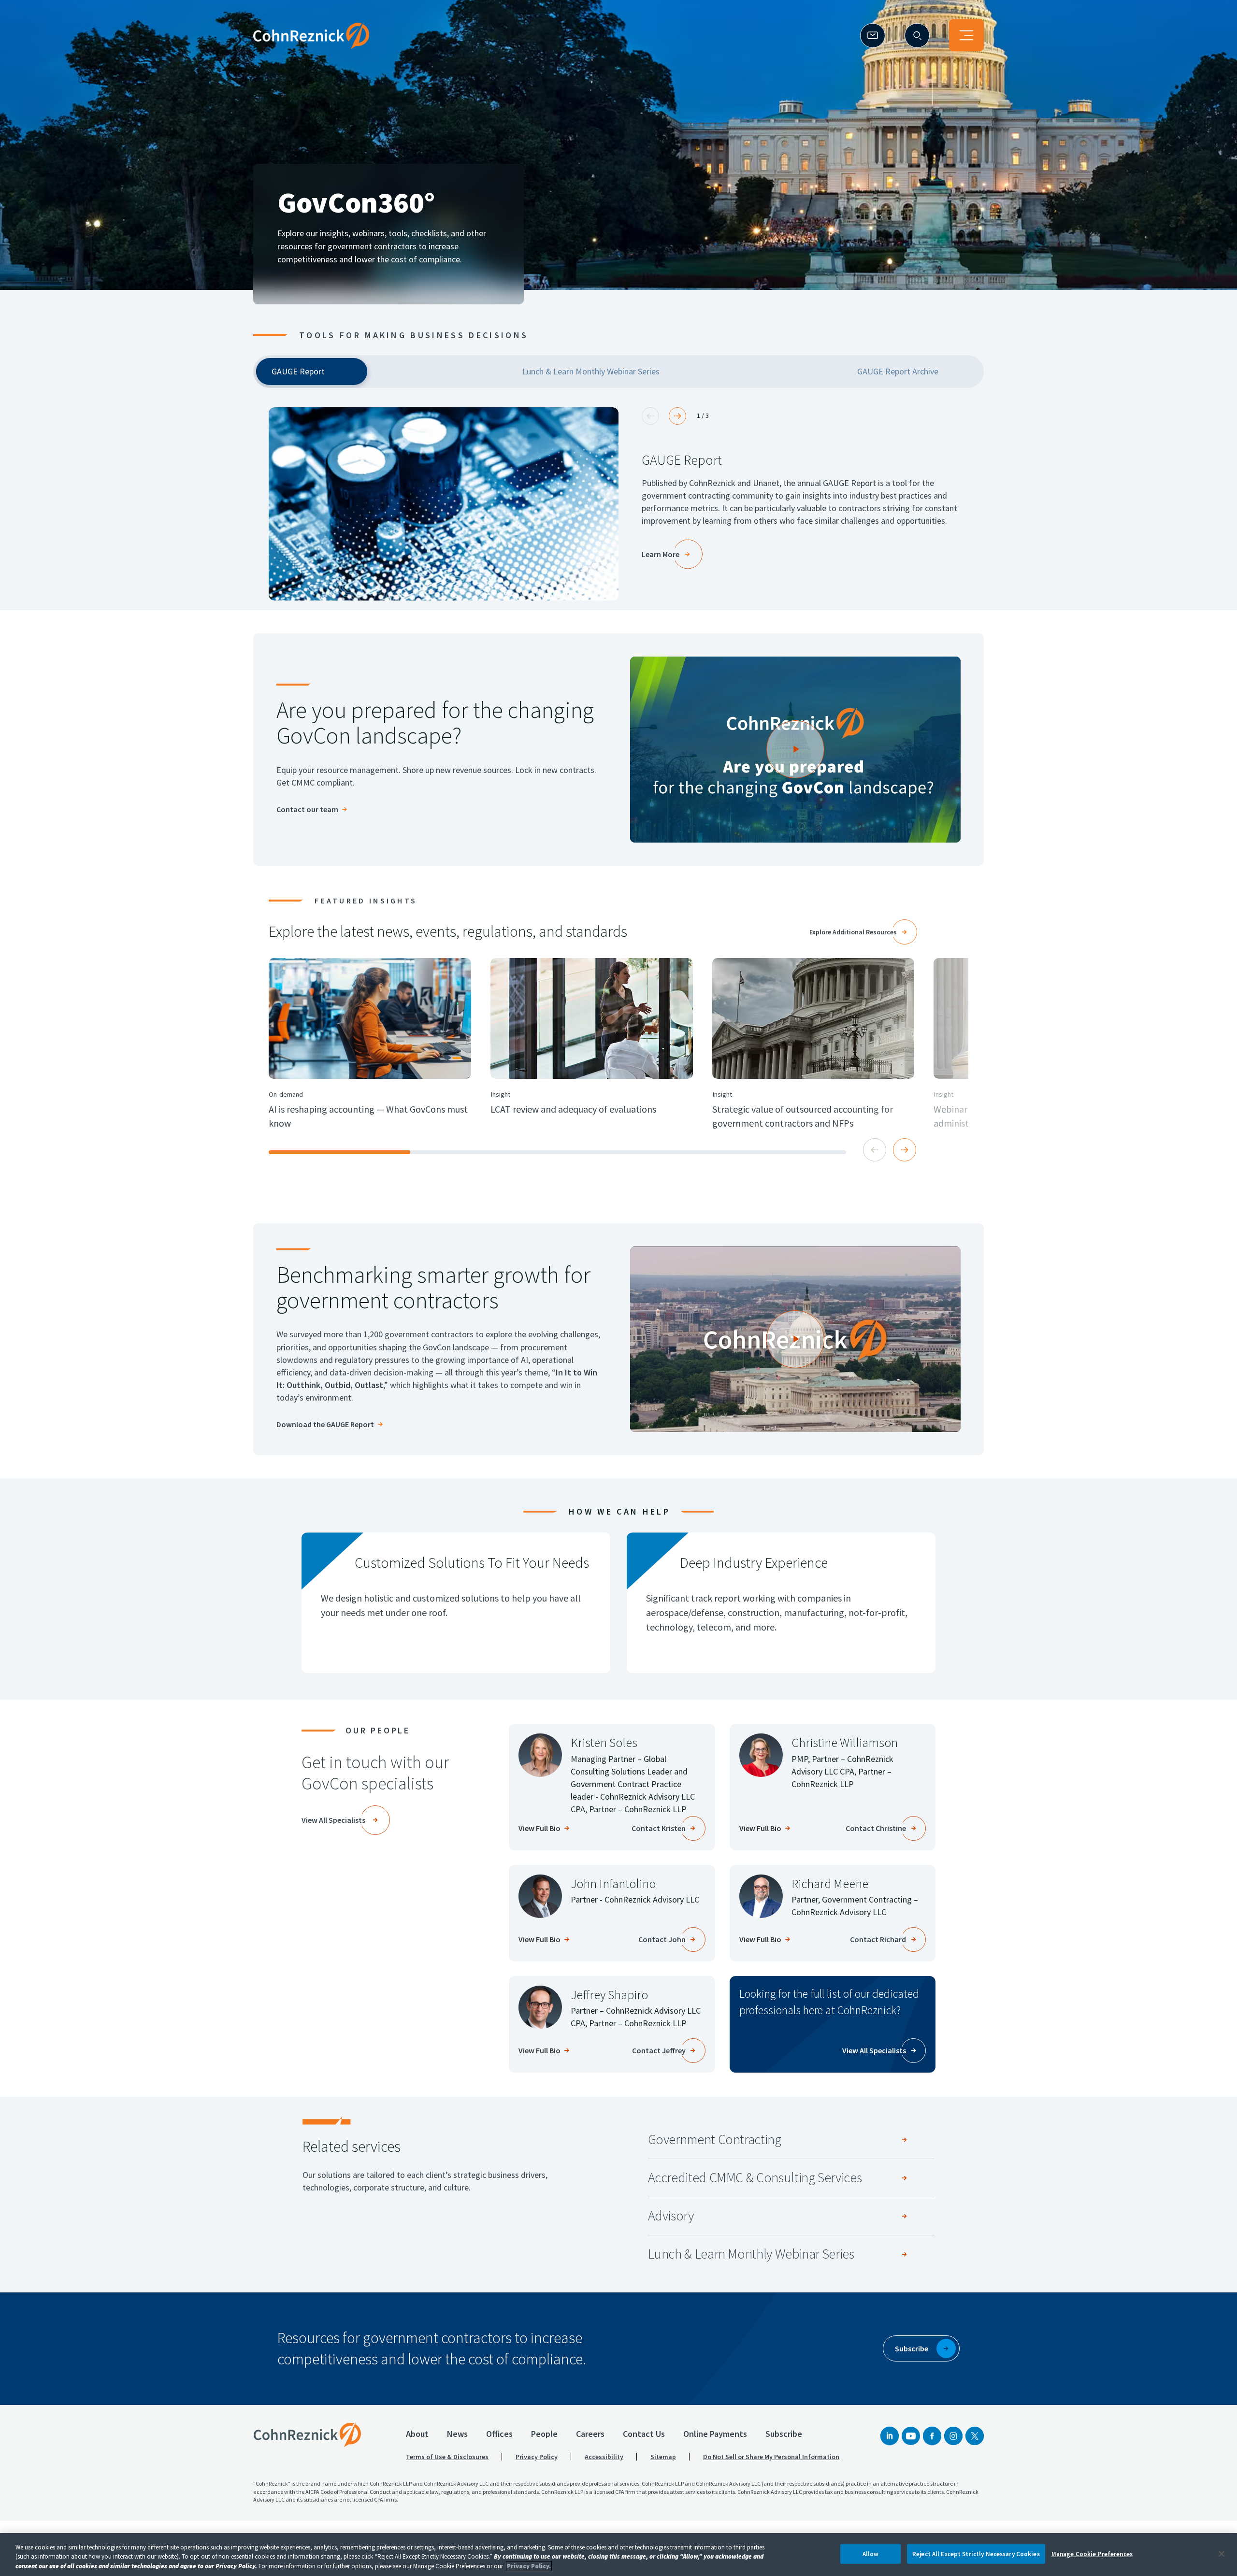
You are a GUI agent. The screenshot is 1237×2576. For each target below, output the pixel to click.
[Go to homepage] (307, 2434)
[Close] (1222, 2554)
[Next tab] (677, 416)
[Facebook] (932, 2436)
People (544, 2434)
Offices (499, 2434)
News (457, 2434)
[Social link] (890, 2436)
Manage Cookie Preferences (1092, 2554)
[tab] (312, 372)
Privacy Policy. (529, 2566)
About (417, 2434)
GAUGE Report (682, 460)
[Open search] (917, 36)
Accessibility (604, 2457)
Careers (590, 2434)
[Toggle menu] (966, 35)
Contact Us (644, 2434)
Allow (871, 2554)
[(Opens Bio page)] (540, 1755)
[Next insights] (905, 1150)
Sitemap (663, 2457)
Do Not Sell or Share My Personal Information (771, 2457)
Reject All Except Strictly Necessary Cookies (976, 2554)
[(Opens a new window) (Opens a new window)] (444, 504)
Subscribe (784, 2434)
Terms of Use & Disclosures (447, 2457)
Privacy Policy (537, 2457)
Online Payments (715, 2434)
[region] (618, 2555)
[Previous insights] (875, 1150)
